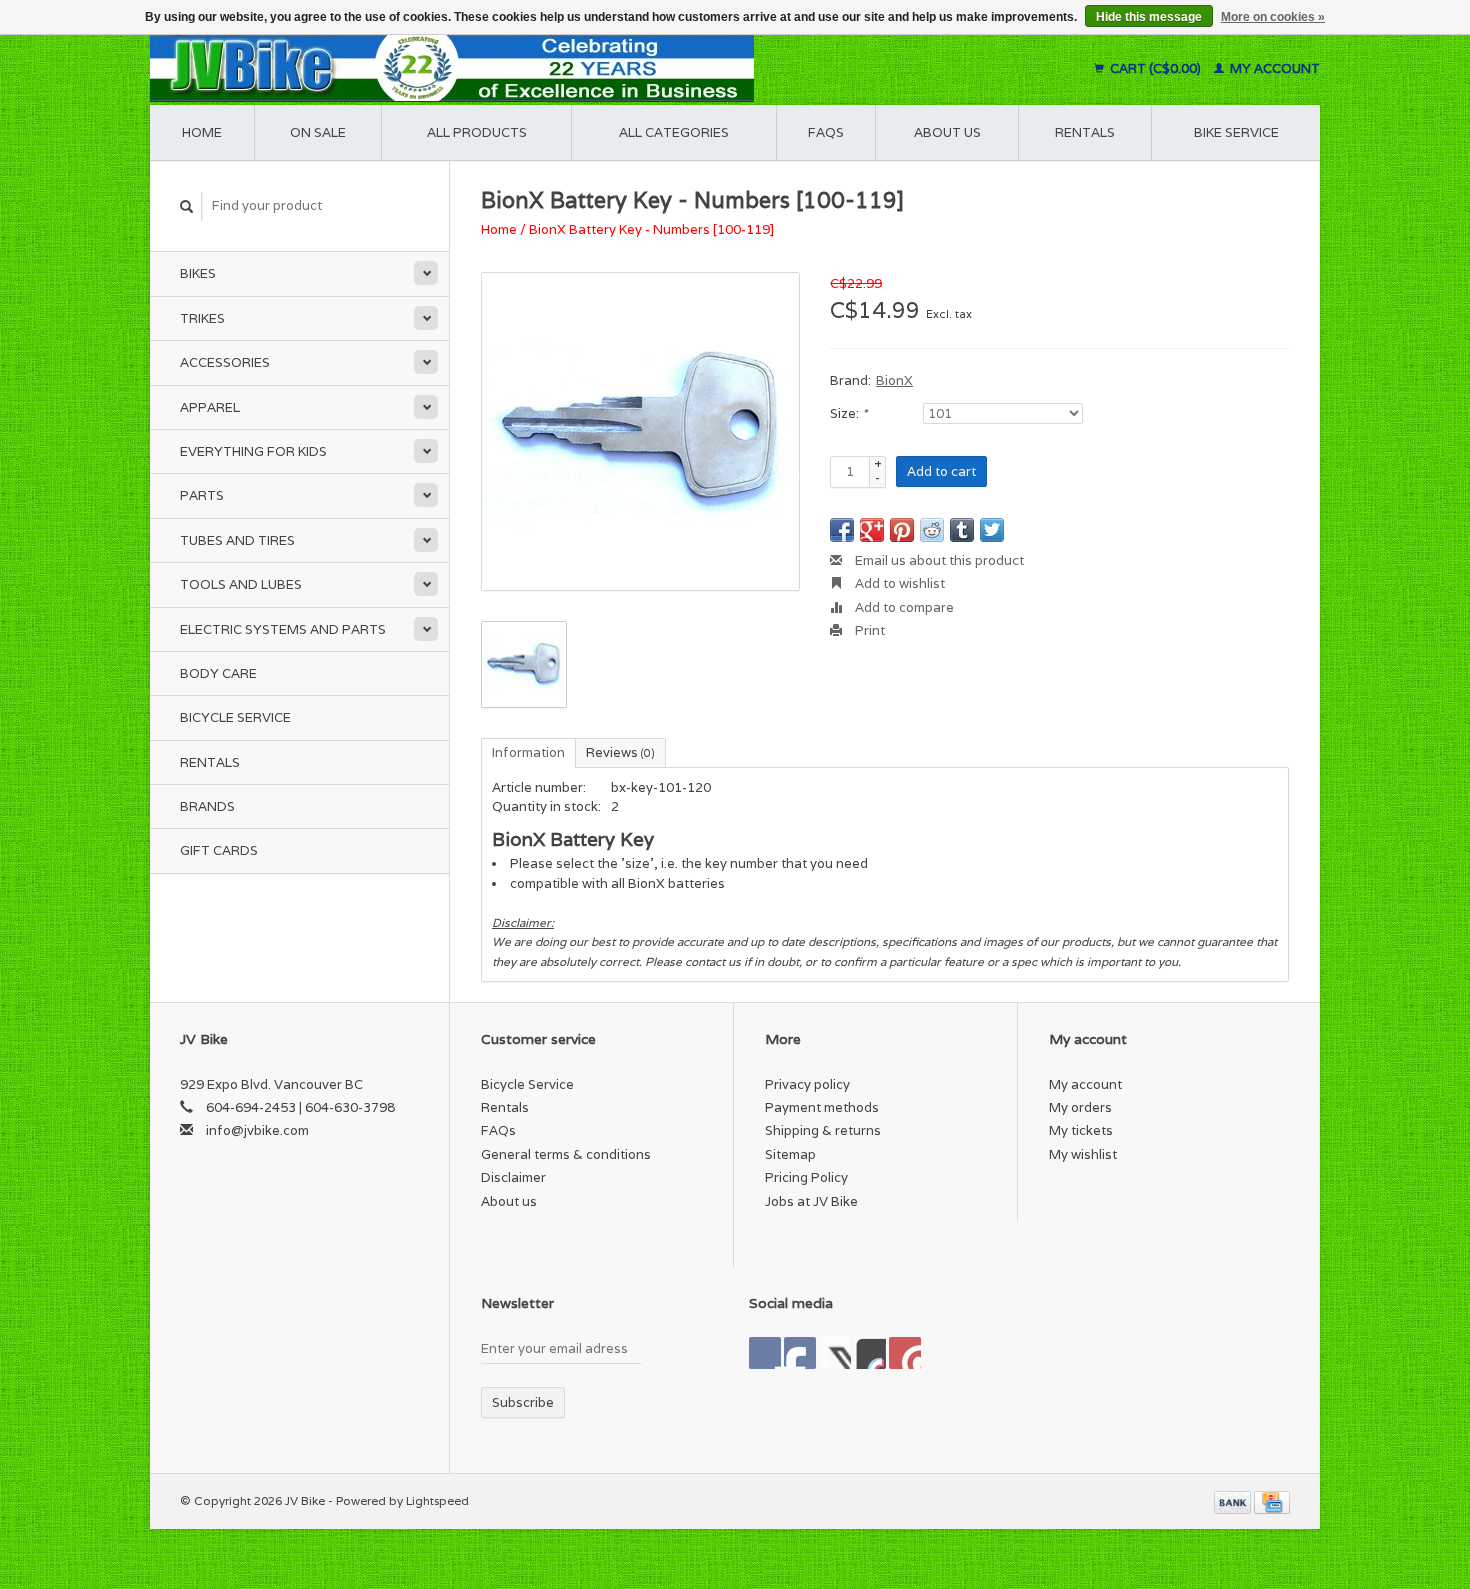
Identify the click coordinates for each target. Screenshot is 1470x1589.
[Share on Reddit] (932, 530)
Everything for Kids (253, 451)
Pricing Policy (806, 1177)
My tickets (1081, 1130)
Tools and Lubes (241, 584)
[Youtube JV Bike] (870, 1353)
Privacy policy (807, 1084)
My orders (1080, 1107)
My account (1273, 68)
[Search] (187, 206)
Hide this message (1149, 17)
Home (202, 132)
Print (868, 630)
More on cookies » (1273, 17)
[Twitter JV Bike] (800, 1353)
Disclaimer (513, 1177)
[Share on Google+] (872, 530)
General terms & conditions (566, 1154)
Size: (848, 413)
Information (528, 752)
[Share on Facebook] (842, 530)
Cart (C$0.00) (1155, 68)
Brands (207, 806)
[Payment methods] (1234, 1500)
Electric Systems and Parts (283, 629)
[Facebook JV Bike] (765, 1353)
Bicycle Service (235, 717)
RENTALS (1085, 132)
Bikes (198, 273)
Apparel (210, 407)
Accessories (225, 362)
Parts (202, 495)
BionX (894, 380)
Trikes (202, 318)
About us (947, 132)
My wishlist (1083, 1154)
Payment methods (822, 1107)
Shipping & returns (823, 1130)
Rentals (210, 762)
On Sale (318, 132)
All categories (674, 132)
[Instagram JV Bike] (905, 1353)
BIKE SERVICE (1236, 132)
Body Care (218, 673)
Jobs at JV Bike (811, 1201)
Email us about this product (938, 560)
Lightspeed (437, 1500)
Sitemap (790, 1154)
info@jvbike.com (257, 1130)
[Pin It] (902, 530)
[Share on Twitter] (992, 530)
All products (477, 132)
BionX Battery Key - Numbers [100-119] (651, 229)
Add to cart (941, 471)
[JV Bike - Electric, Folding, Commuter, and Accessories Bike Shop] (575, 68)
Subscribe (523, 1402)
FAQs (826, 132)
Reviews (620, 752)
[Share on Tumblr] (962, 530)
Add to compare (903, 607)
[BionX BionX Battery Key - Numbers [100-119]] (640, 431)
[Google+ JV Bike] (835, 1353)
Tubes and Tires (237, 540)
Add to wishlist (898, 583)
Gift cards (219, 850)
